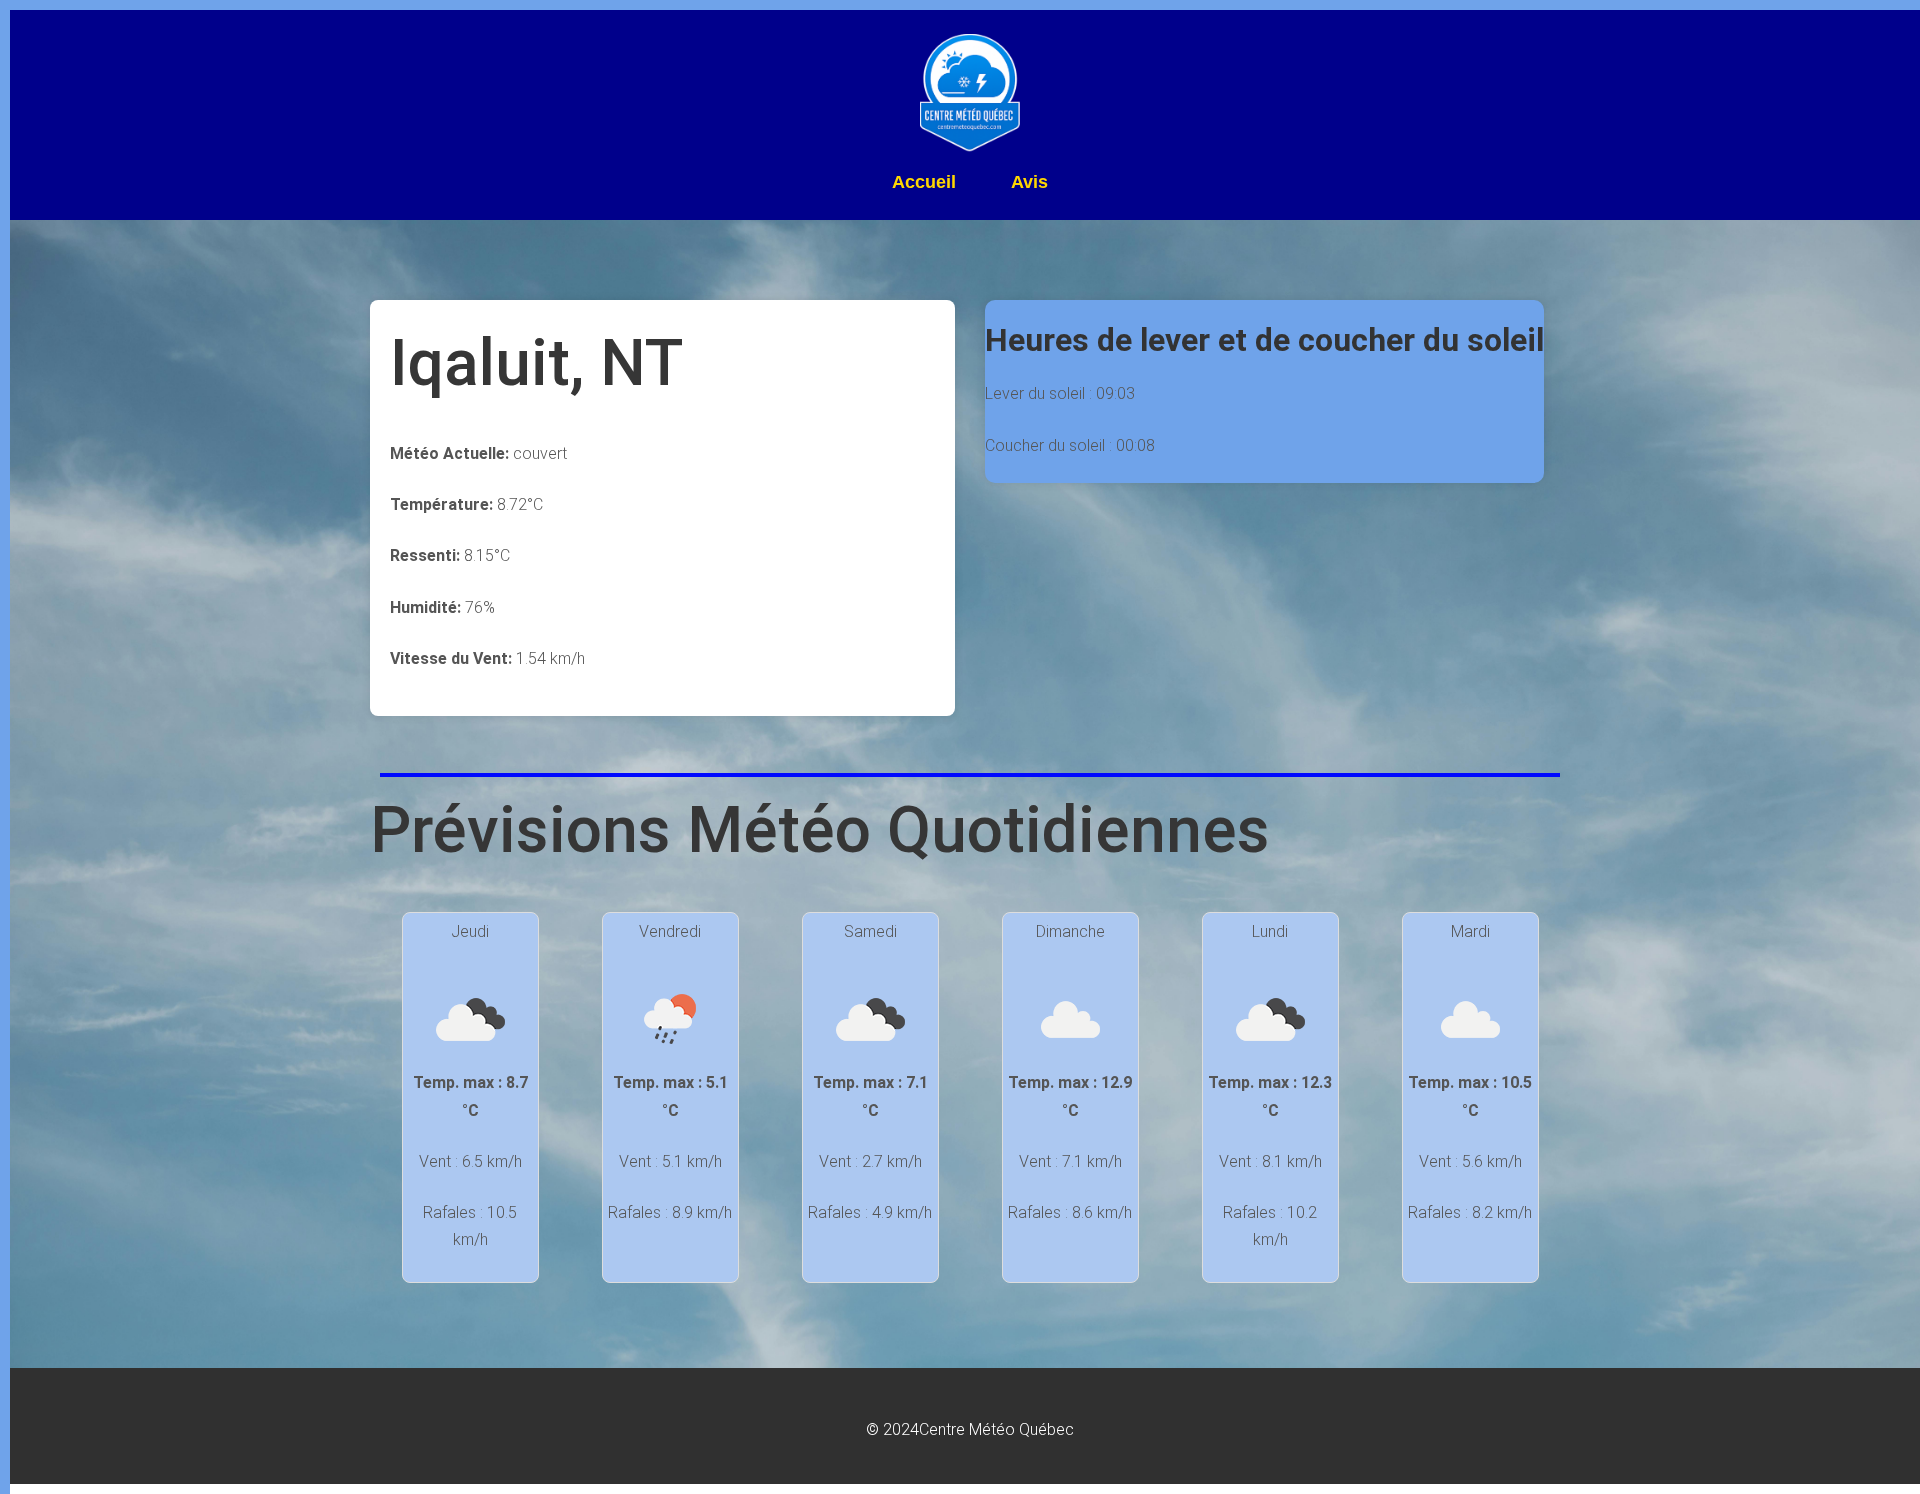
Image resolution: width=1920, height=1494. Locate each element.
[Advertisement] (1277, 623)
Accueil (924, 182)
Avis (1029, 182)
